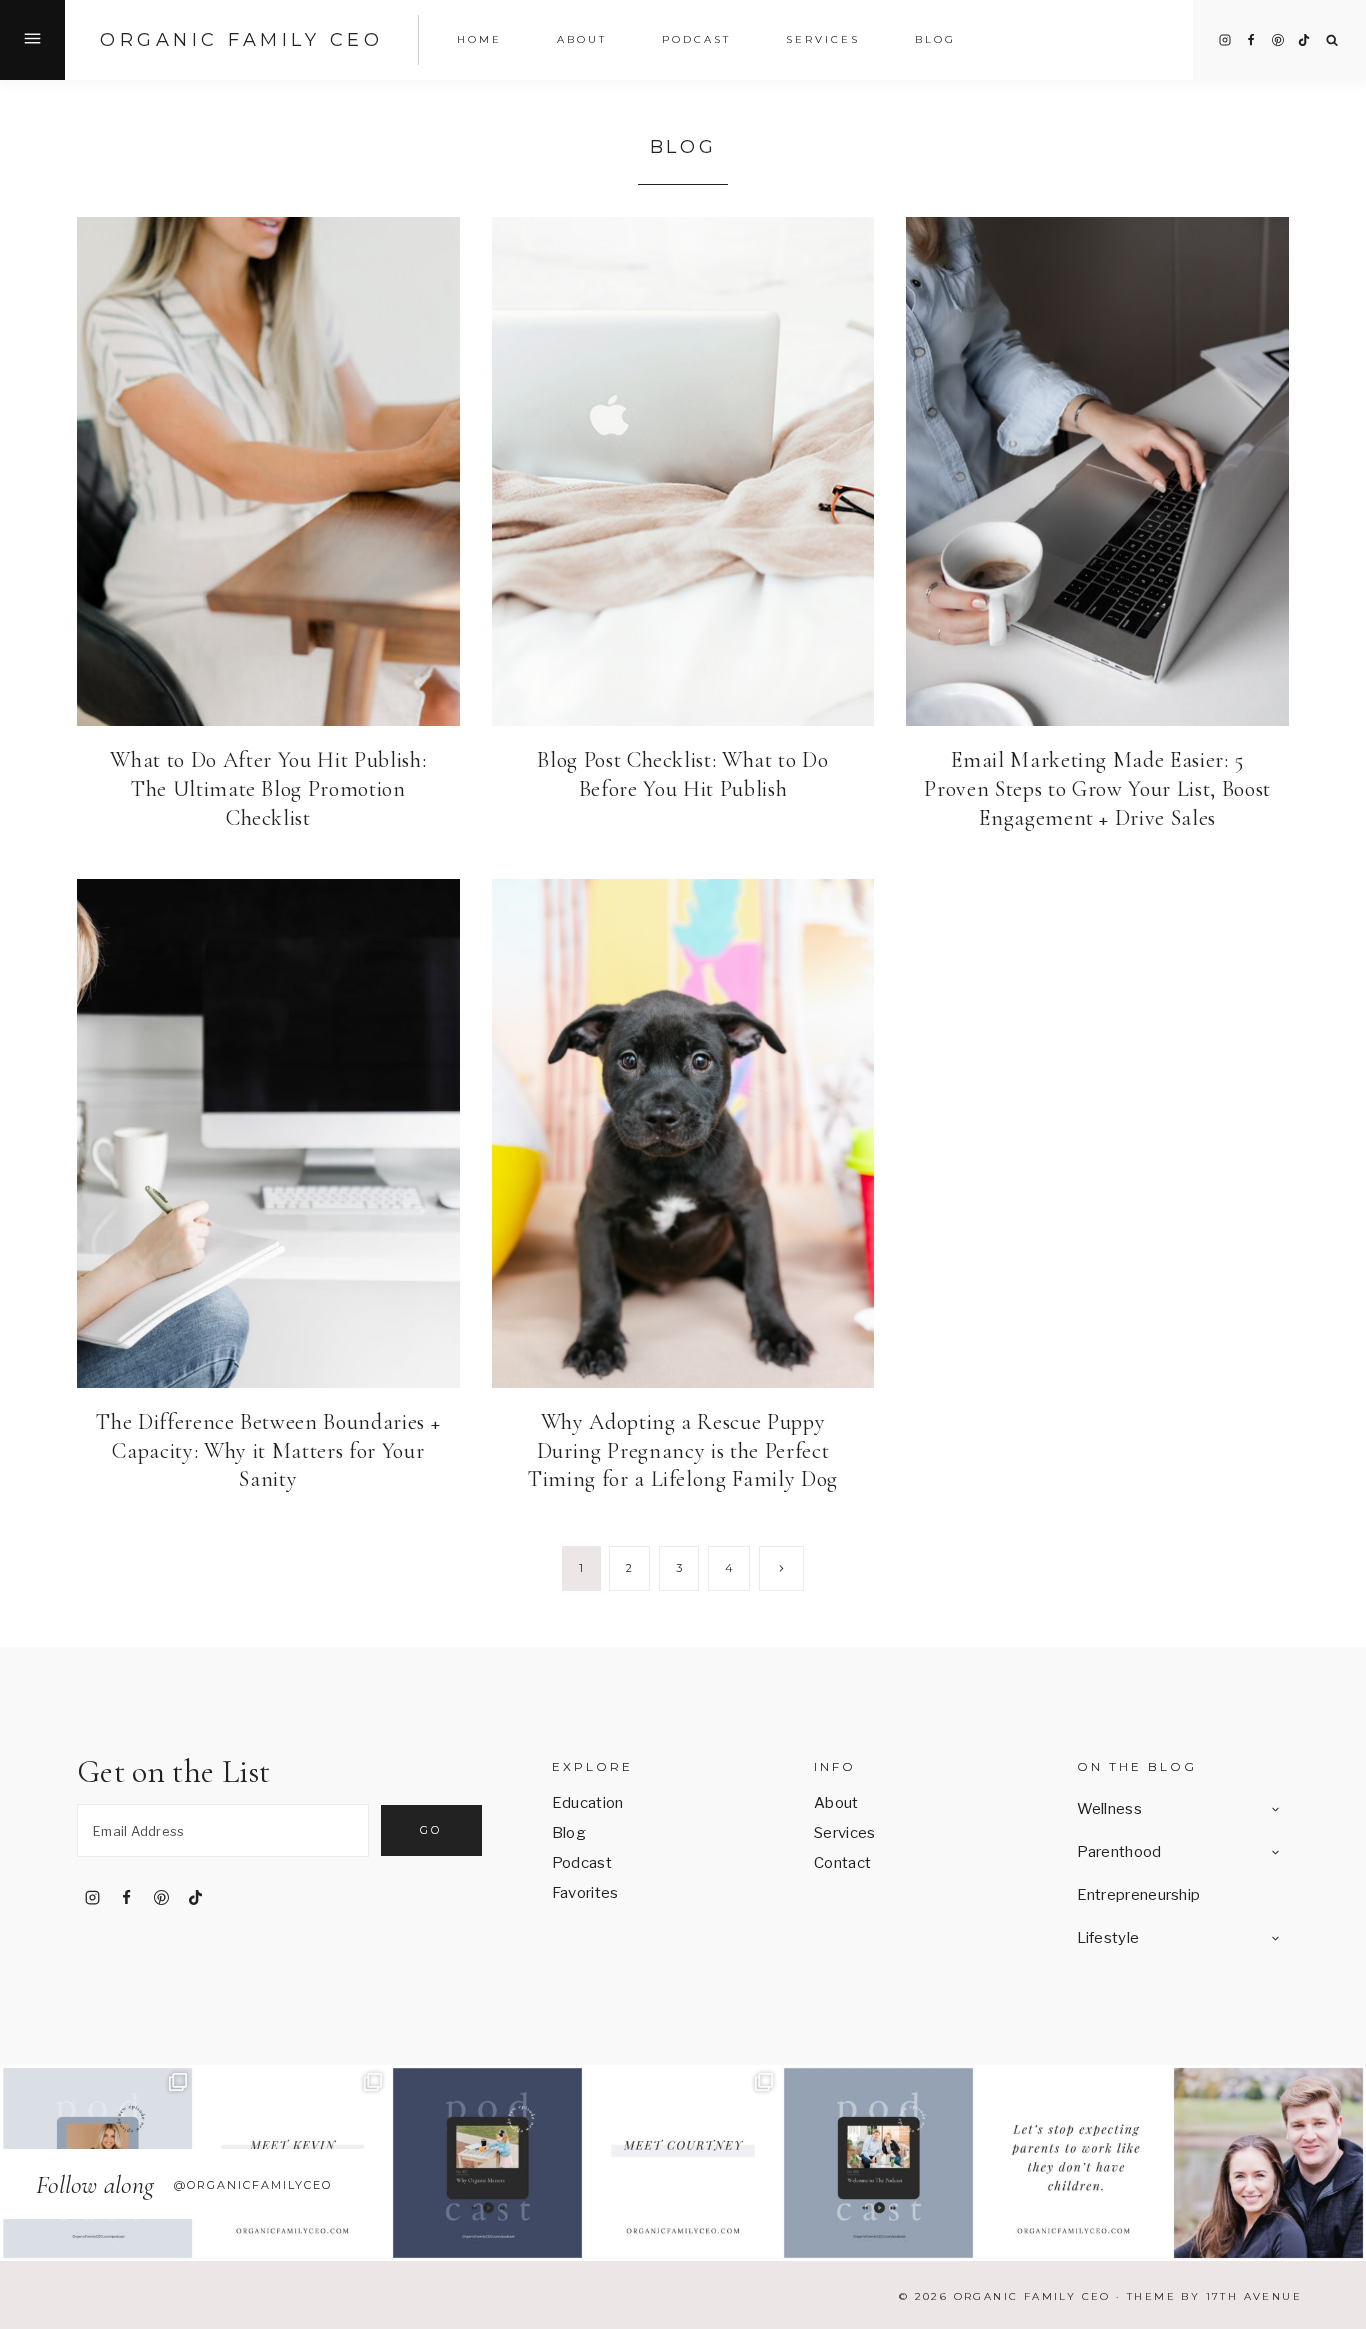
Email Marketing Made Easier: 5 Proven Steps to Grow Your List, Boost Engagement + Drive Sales (1097, 788)
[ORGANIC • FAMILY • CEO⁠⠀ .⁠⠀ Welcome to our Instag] (1268, 2162)
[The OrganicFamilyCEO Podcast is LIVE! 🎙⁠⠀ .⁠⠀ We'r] (878, 2162)
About (836, 1803)
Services (823, 39)
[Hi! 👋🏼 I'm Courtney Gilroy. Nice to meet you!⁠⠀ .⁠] (682, 2162)
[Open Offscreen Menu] (32, 40)
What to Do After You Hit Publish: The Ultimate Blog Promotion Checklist (268, 788)
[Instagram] (1225, 40)
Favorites (585, 1893)
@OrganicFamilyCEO (253, 2185)
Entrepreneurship (1139, 1895)
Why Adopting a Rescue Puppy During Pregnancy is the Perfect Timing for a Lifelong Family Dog (683, 1450)
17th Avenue (1254, 2296)
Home (479, 39)
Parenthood (1119, 1852)
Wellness (1109, 1809)
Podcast (696, 39)
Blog (935, 39)
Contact (842, 1863)
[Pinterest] (1278, 40)
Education (588, 1803)
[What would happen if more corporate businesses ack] (1073, 2162)
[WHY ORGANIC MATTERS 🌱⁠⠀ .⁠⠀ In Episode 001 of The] (487, 2162)
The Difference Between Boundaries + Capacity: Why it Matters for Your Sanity (268, 1450)
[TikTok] (1304, 40)
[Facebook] (1251, 40)
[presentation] (268, 471)
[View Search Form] (1332, 40)
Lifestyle (1108, 1938)
